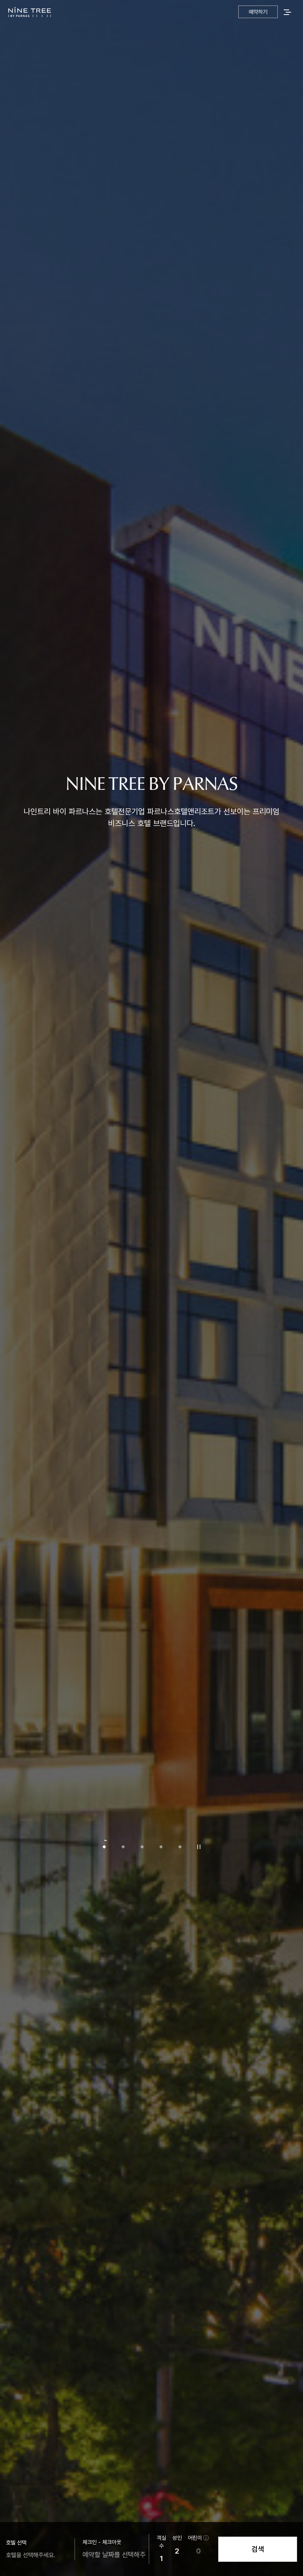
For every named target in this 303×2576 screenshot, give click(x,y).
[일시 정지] (199, 1847)
